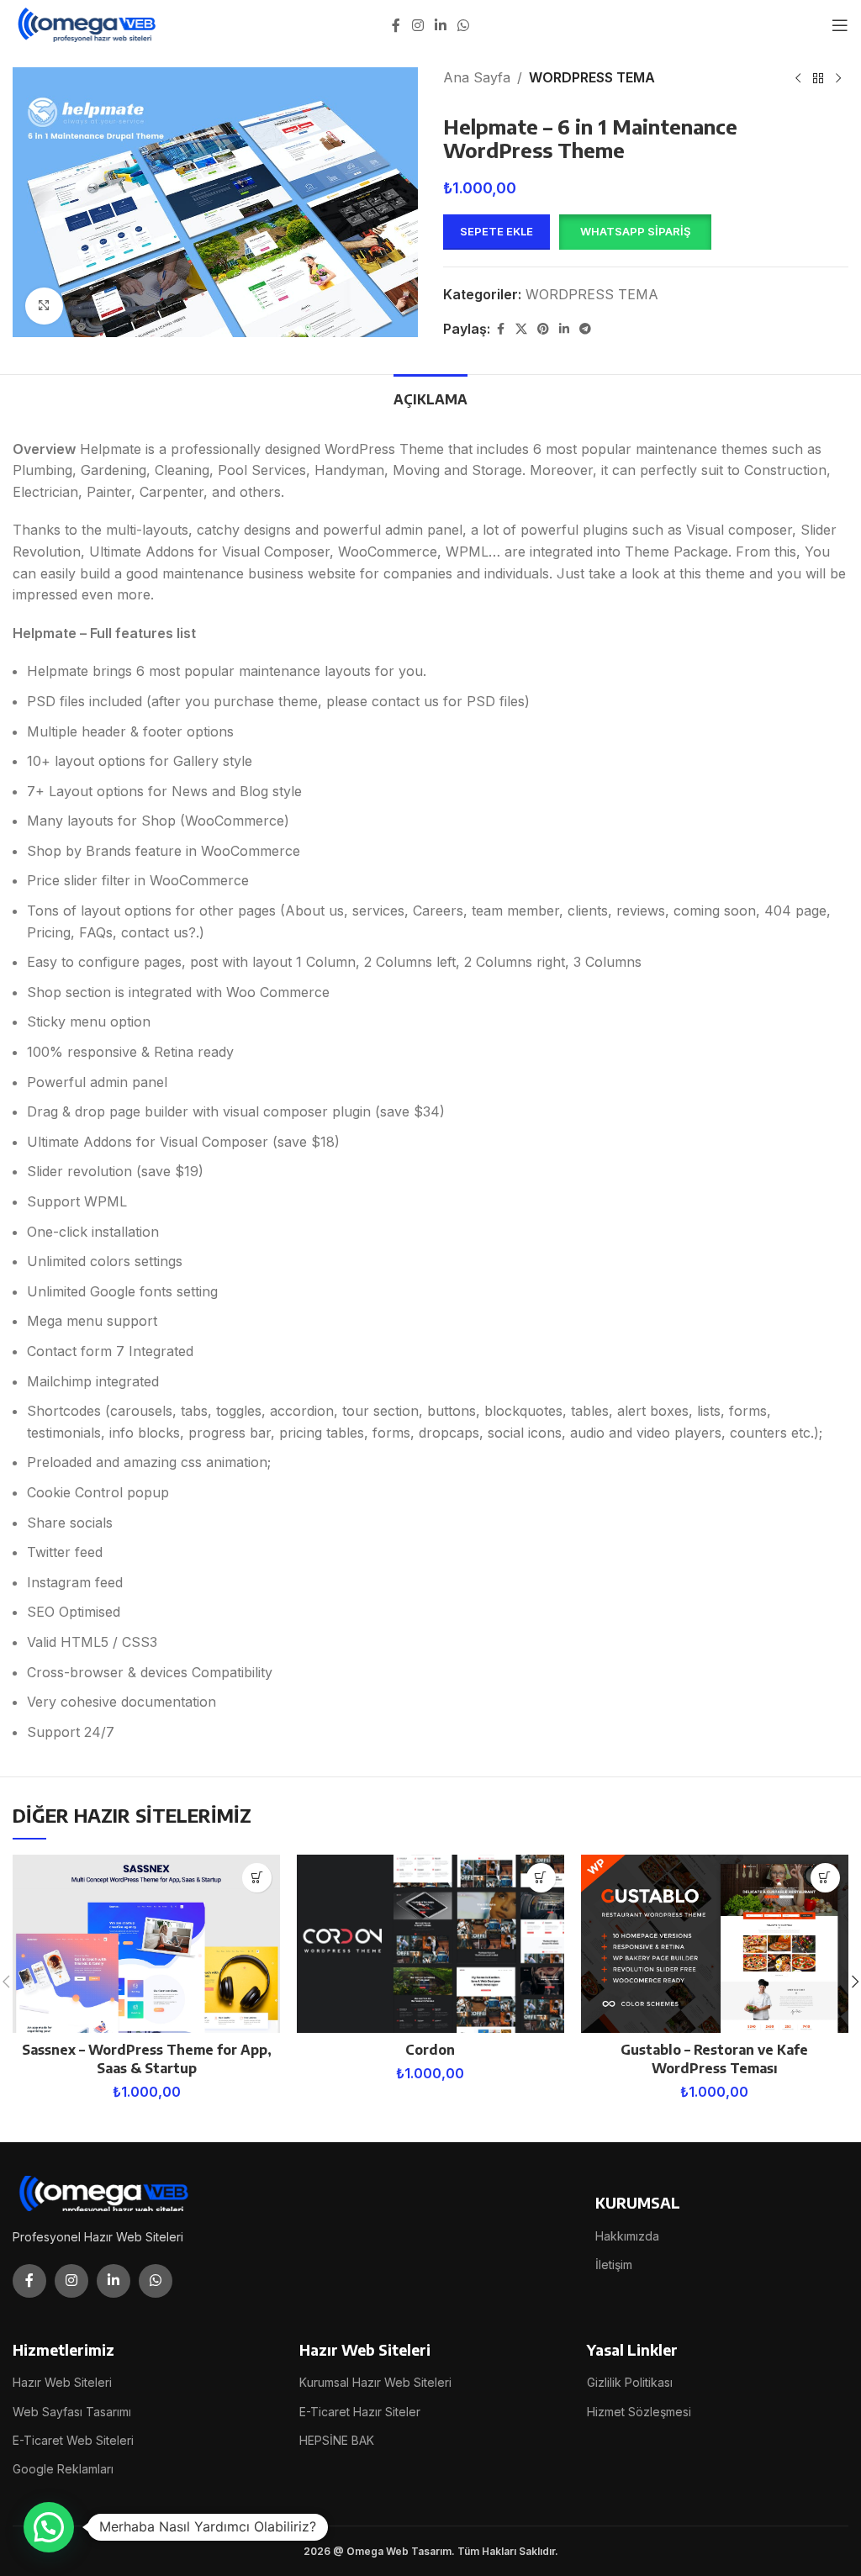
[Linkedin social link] (440, 25)
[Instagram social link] (417, 25)
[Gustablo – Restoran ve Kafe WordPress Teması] (715, 1944)
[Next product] (838, 79)
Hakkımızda (627, 2236)
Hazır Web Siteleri (62, 2382)
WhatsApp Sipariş (635, 231)
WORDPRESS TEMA (592, 77)
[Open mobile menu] (840, 25)
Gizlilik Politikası (630, 2382)
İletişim (614, 2265)
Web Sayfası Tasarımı (72, 2412)
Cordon (430, 2050)
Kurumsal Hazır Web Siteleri (375, 2382)
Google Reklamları (63, 2469)
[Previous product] (798, 79)
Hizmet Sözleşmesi (639, 2412)
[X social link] (521, 329)
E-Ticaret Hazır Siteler (360, 2412)
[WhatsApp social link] (464, 25)
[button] (635, 232)
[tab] (430, 398)
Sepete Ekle (497, 231)
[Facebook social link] (396, 25)
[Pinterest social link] (543, 329)
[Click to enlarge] (44, 306)
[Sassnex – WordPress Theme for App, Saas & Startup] (146, 1944)
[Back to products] (818, 79)
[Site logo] (88, 24)
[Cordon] (430, 1944)
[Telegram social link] (585, 329)
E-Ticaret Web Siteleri (73, 2440)
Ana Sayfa (477, 77)
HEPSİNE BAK (337, 2440)
